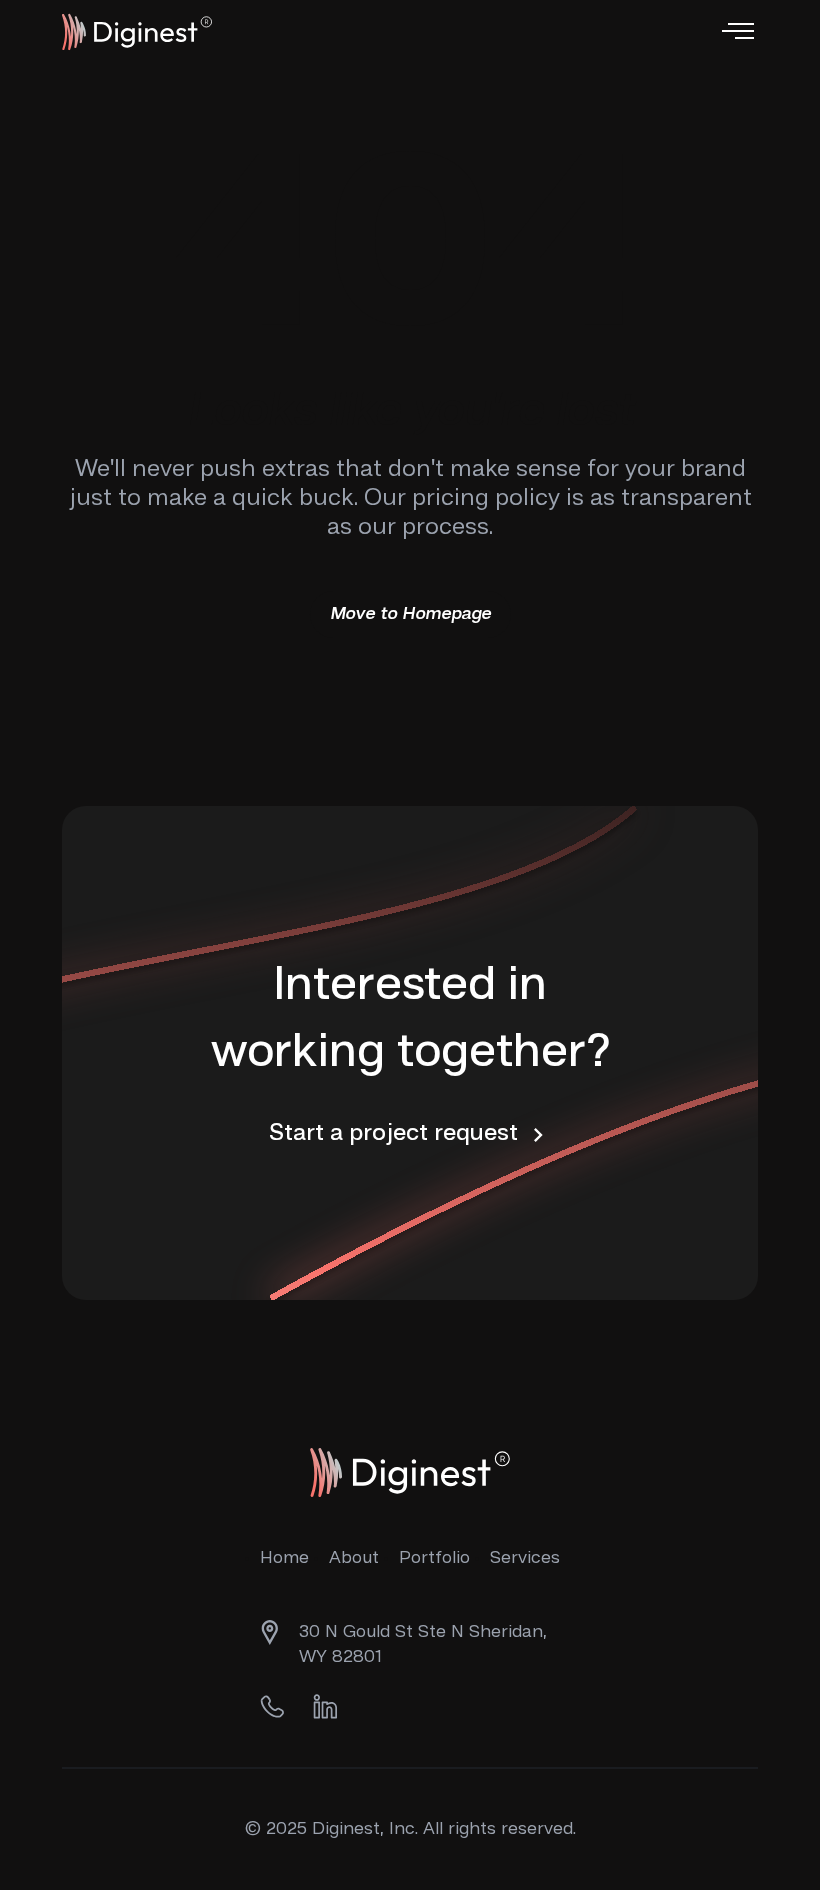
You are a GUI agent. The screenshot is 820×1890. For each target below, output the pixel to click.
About (354, 1558)
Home (284, 1558)
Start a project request (396, 1134)
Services (525, 1558)
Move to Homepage (410, 614)
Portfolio (434, 1558)
